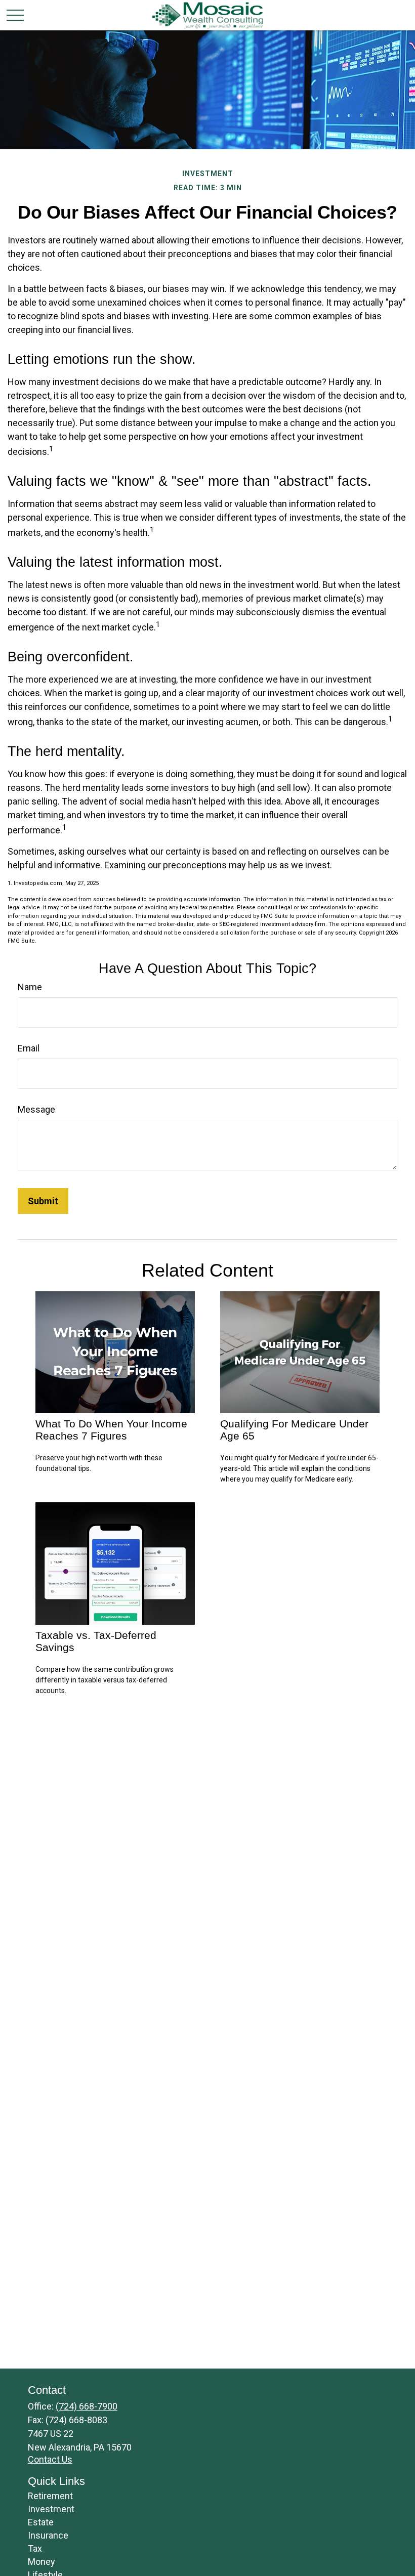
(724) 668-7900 (87, 2406)
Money (41, 2562)
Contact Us (50, 2459)
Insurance (48, 2535)
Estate (41, 2522)
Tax (35, 2548)
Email (29, 1048)
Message (36, 1109)
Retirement (50, 2496)
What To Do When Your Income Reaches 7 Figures (111, 1430)
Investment (51, 2509)
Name (30, 987)
